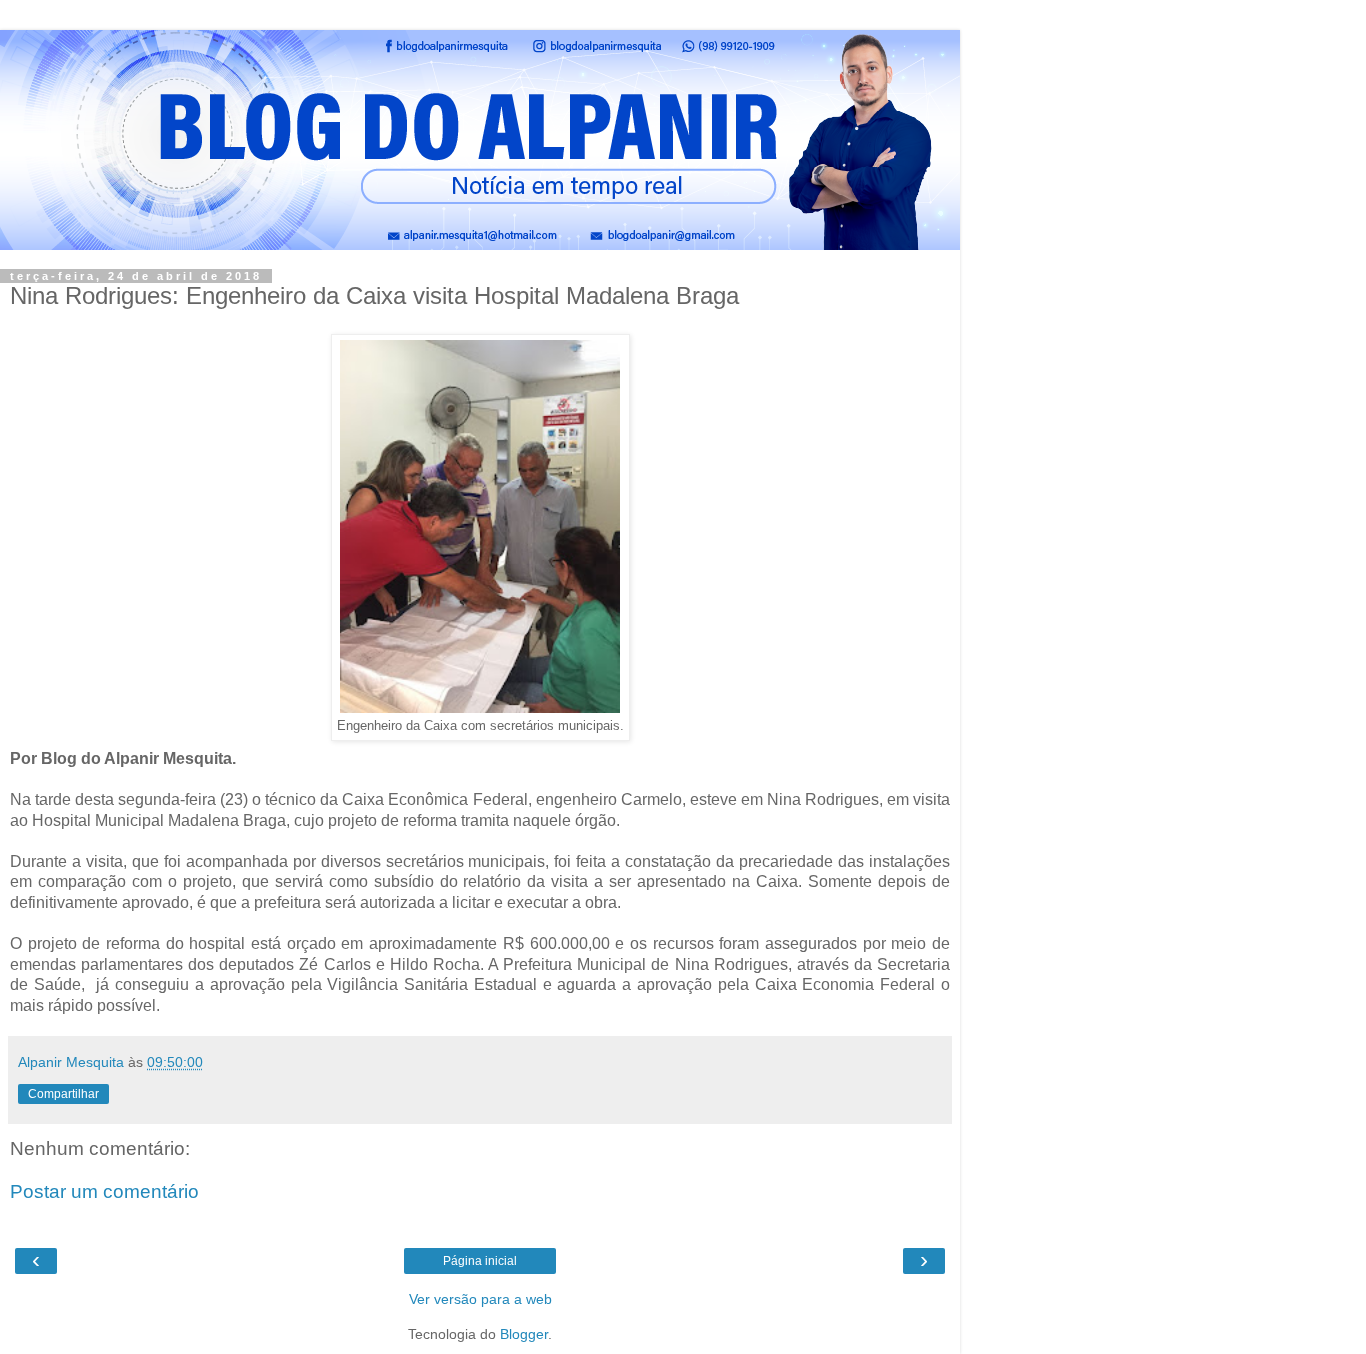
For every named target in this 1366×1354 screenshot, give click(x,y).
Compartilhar (63, 1094)
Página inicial (480, 1261)
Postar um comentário (104, 1191)
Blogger (524, 1334)
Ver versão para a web (480, 1299)
